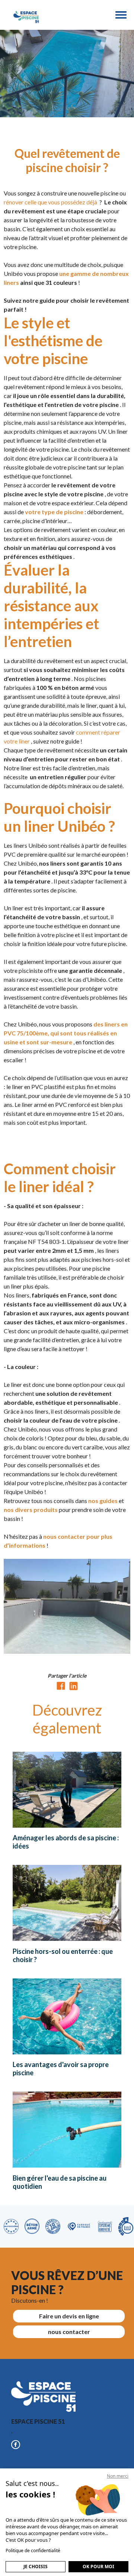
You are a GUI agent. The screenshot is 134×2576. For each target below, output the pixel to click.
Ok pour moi (98, 2567)
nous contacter (69, 2332)
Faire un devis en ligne (69, 2316)
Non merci (118, 2476)
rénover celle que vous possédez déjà (51, 202)
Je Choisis (36, 2567)
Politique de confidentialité (33, 2550)
